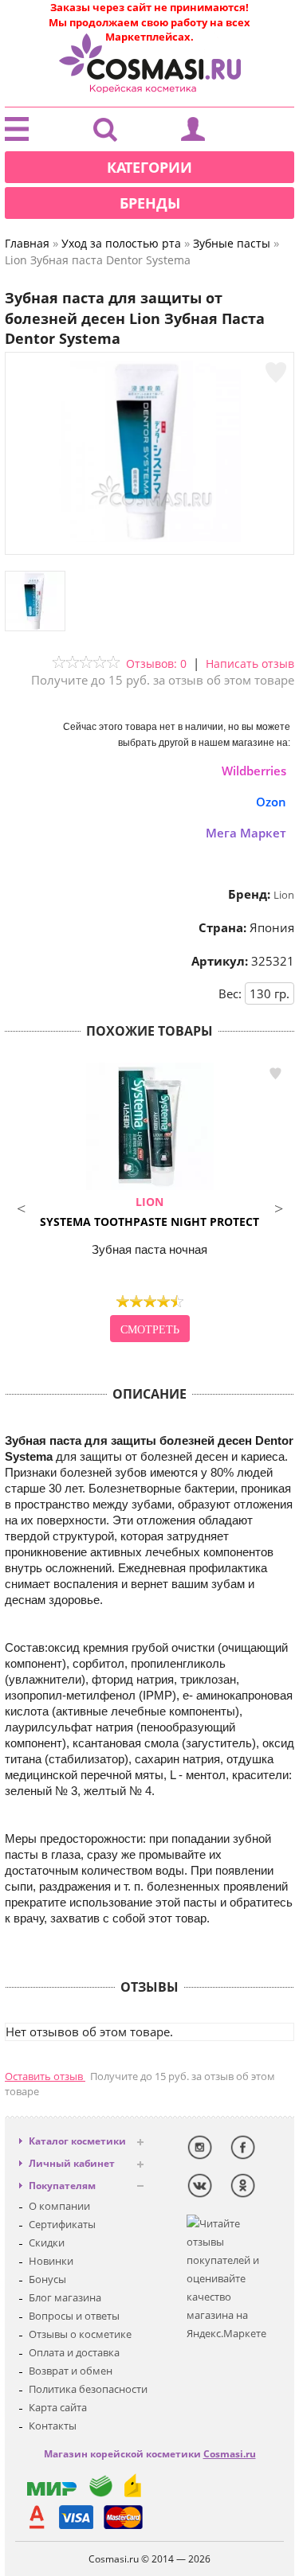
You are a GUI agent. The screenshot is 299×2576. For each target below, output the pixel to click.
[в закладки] (276, 373)
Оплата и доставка (74, 2352)
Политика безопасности (88, 2389)
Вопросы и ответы (74, 2316)
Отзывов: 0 (156, 664)
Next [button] (278, 1207)
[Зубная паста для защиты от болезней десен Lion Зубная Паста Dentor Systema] (150, 538)
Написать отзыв (250, 664)
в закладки (275, 1074)
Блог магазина (65, 2297)
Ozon (271, 802)
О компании (59, 2206)
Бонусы (47, 2279)
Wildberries (254, 771)
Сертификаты (62, 2224)
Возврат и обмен (71, 2371)
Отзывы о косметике (80, 2334)
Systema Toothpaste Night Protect (149, 1212)
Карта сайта (58, 2407)
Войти (193, 133)
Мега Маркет (246, 833)
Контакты (53, 2426)
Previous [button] (21, 1207)
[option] (149, 1204)
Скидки (47, 2242)
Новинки (51, 2261)
